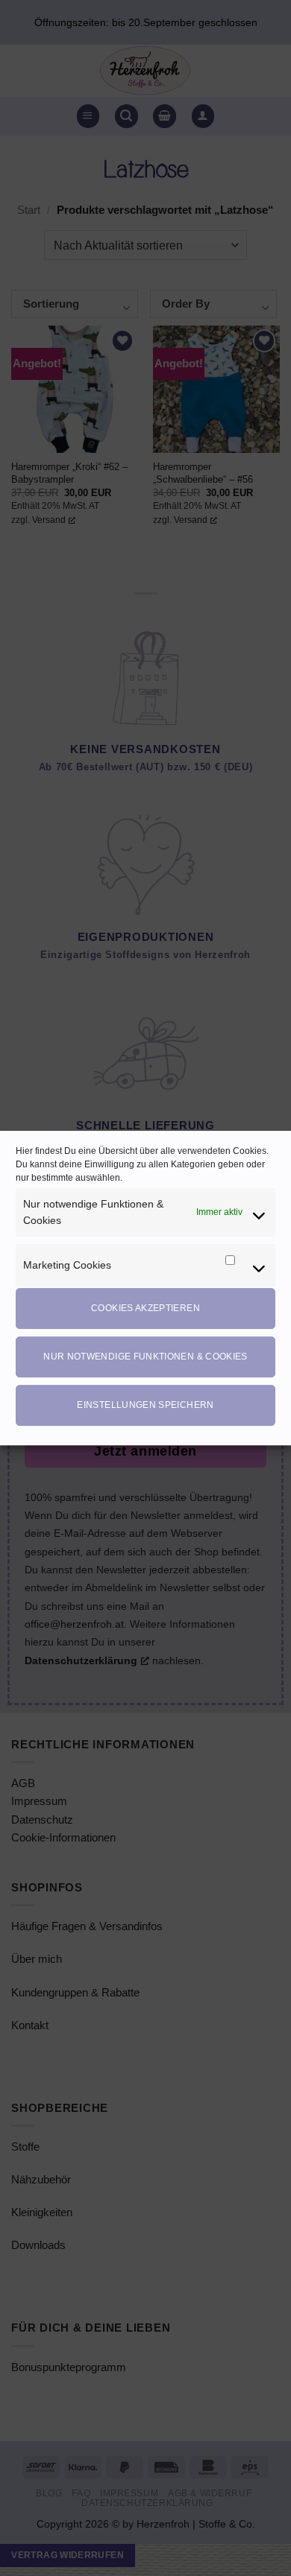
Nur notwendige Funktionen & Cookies (145, 1357)
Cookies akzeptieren (145, 1308)
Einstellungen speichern (145, 1405)
